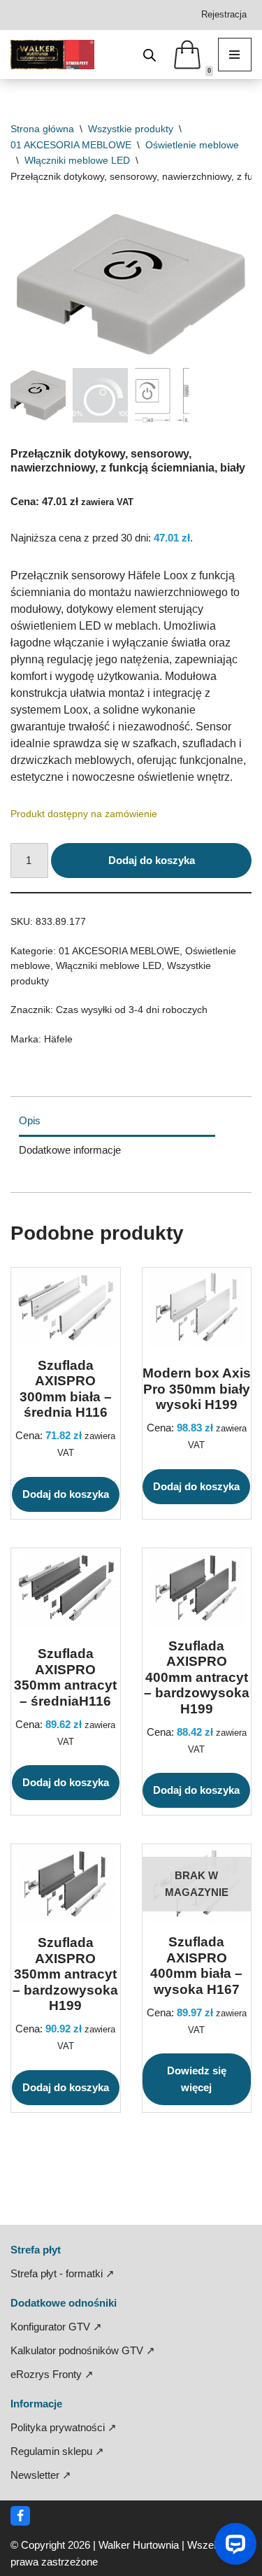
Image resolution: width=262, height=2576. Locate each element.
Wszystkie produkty (131, 129)
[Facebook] (20, 2516)
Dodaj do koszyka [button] (66, 1494)
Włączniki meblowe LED (77, 160)
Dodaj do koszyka (152, 860)
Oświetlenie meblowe (192, 145)
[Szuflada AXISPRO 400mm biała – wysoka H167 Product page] (196, 1884)
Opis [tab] (30, 1120)
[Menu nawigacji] (235, 55)
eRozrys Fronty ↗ (52, 2374)
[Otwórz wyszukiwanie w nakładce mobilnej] (150, 55)
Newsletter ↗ (41, 2475)
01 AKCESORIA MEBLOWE (71, 145)
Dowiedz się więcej (197, 2079)
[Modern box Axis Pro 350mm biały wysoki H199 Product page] (196, 1307)
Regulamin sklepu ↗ (57, 2451)
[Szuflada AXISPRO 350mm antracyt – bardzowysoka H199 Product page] (66, 1884)
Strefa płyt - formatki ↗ (63, 2273)
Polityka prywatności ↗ (64, 2427)
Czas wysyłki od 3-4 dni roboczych (132, 1010)
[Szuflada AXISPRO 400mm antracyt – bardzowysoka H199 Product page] (196, 1588)
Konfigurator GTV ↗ (56, 2327)
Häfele (58, 1039)
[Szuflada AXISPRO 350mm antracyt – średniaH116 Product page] (66, 1588)
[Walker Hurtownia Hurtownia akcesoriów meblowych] (52, 55)
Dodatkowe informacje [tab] (70, 1150)
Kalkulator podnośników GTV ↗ (83, 2350)
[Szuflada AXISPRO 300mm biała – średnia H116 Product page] (66, 1307)
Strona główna (42, 129)
